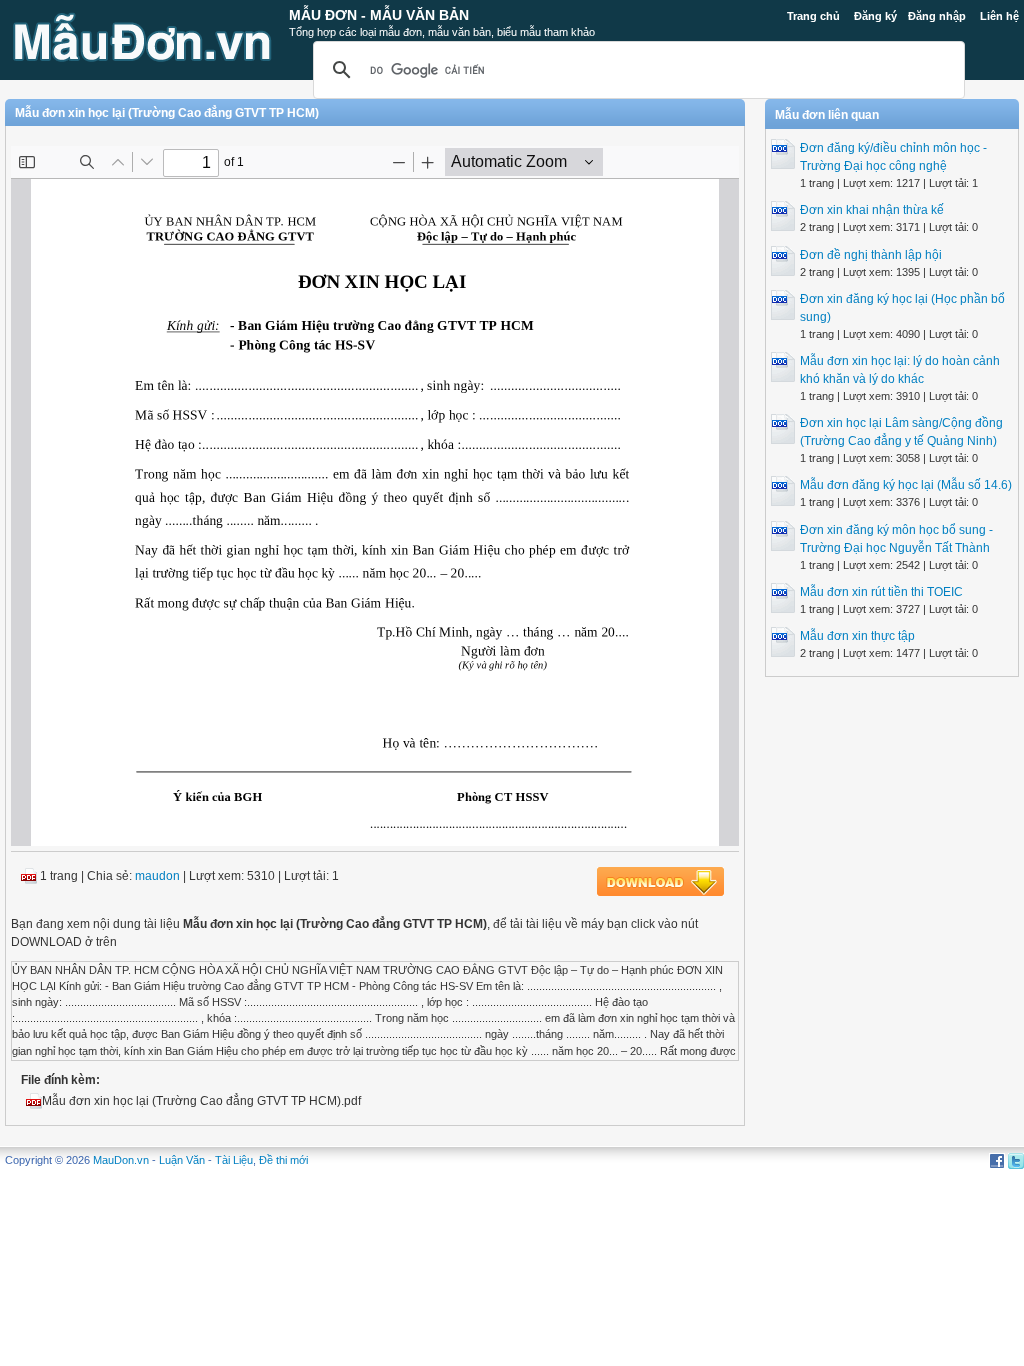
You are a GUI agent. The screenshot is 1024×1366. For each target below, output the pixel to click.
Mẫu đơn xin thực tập (857, 636)
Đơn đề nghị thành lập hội (871, 255)
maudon (157, 876)
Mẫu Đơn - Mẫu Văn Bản (379, 15)
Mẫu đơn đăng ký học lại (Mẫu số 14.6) (906, 485)
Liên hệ (999, 16)
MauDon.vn (121, 1160)
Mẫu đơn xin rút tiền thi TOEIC (881, 592)
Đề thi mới (283, 1160)
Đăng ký (875, 16)
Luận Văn (182, 1160)
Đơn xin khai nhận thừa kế (872, 210)
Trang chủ (813, 16)
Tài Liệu (234, 1160)
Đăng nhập (937, 16)
